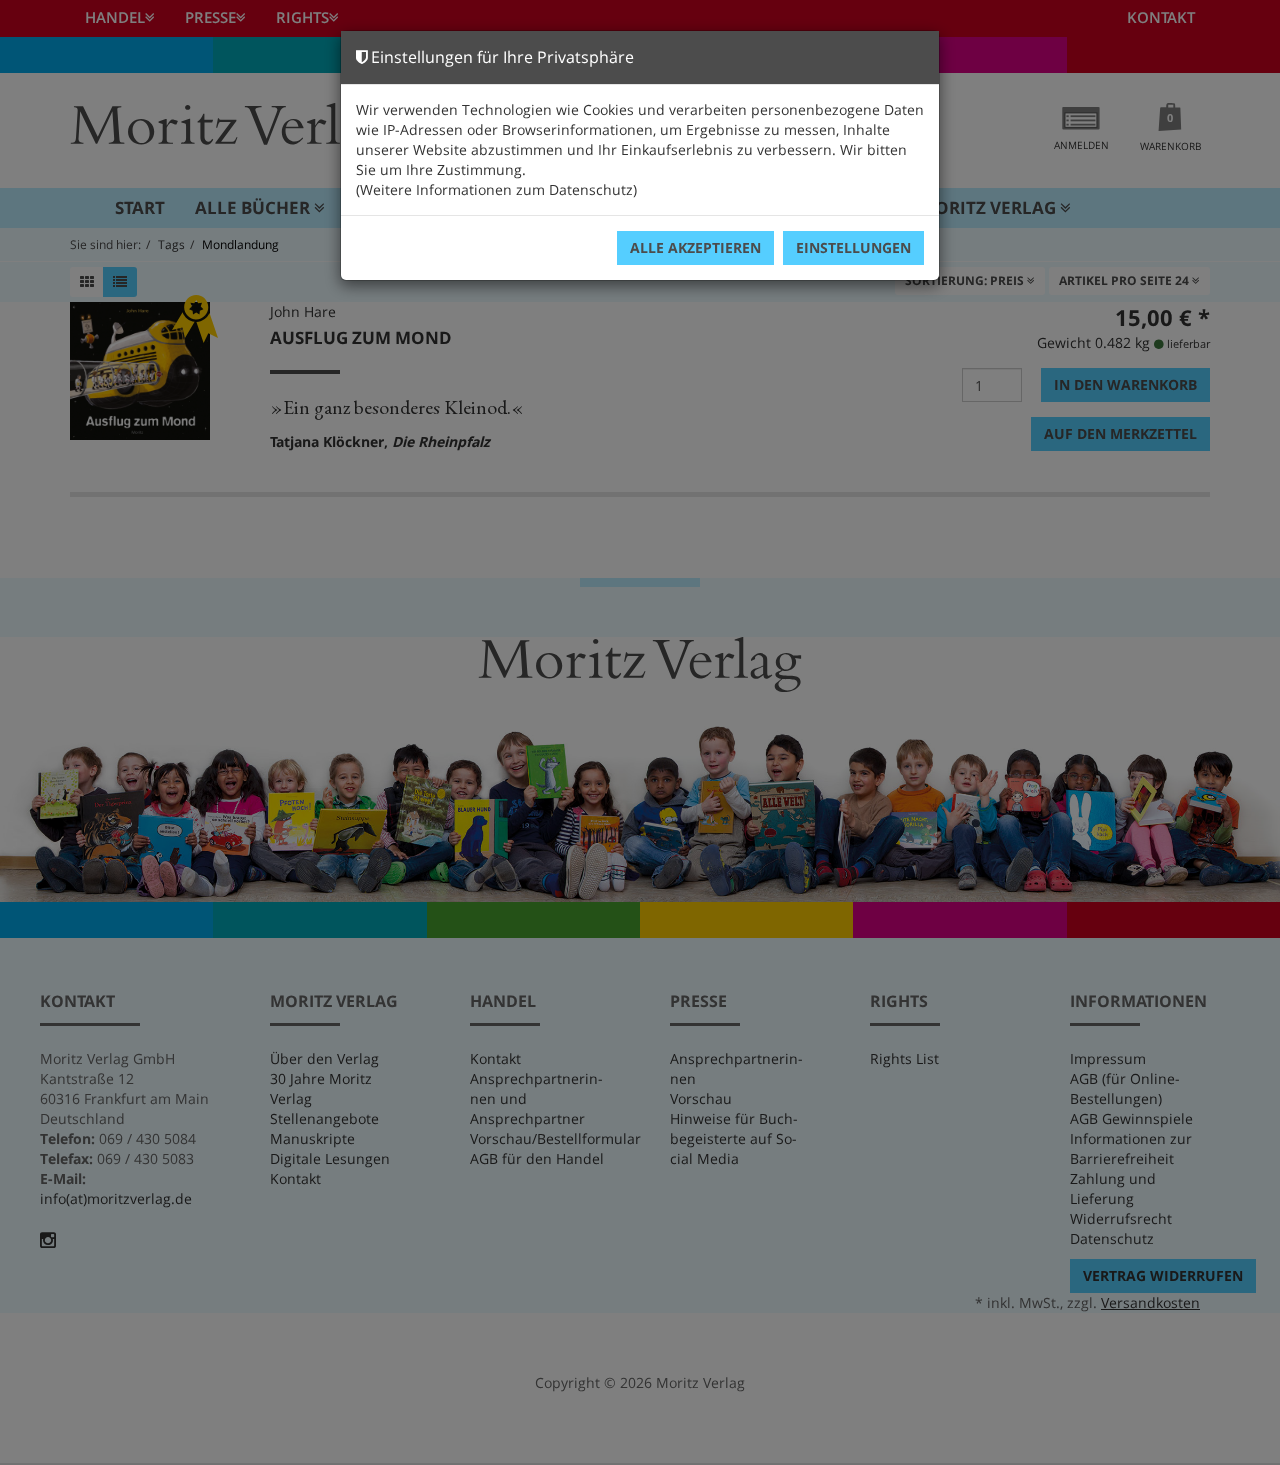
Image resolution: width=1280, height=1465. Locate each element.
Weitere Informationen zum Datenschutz (496, 189)
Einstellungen (853, 247)
